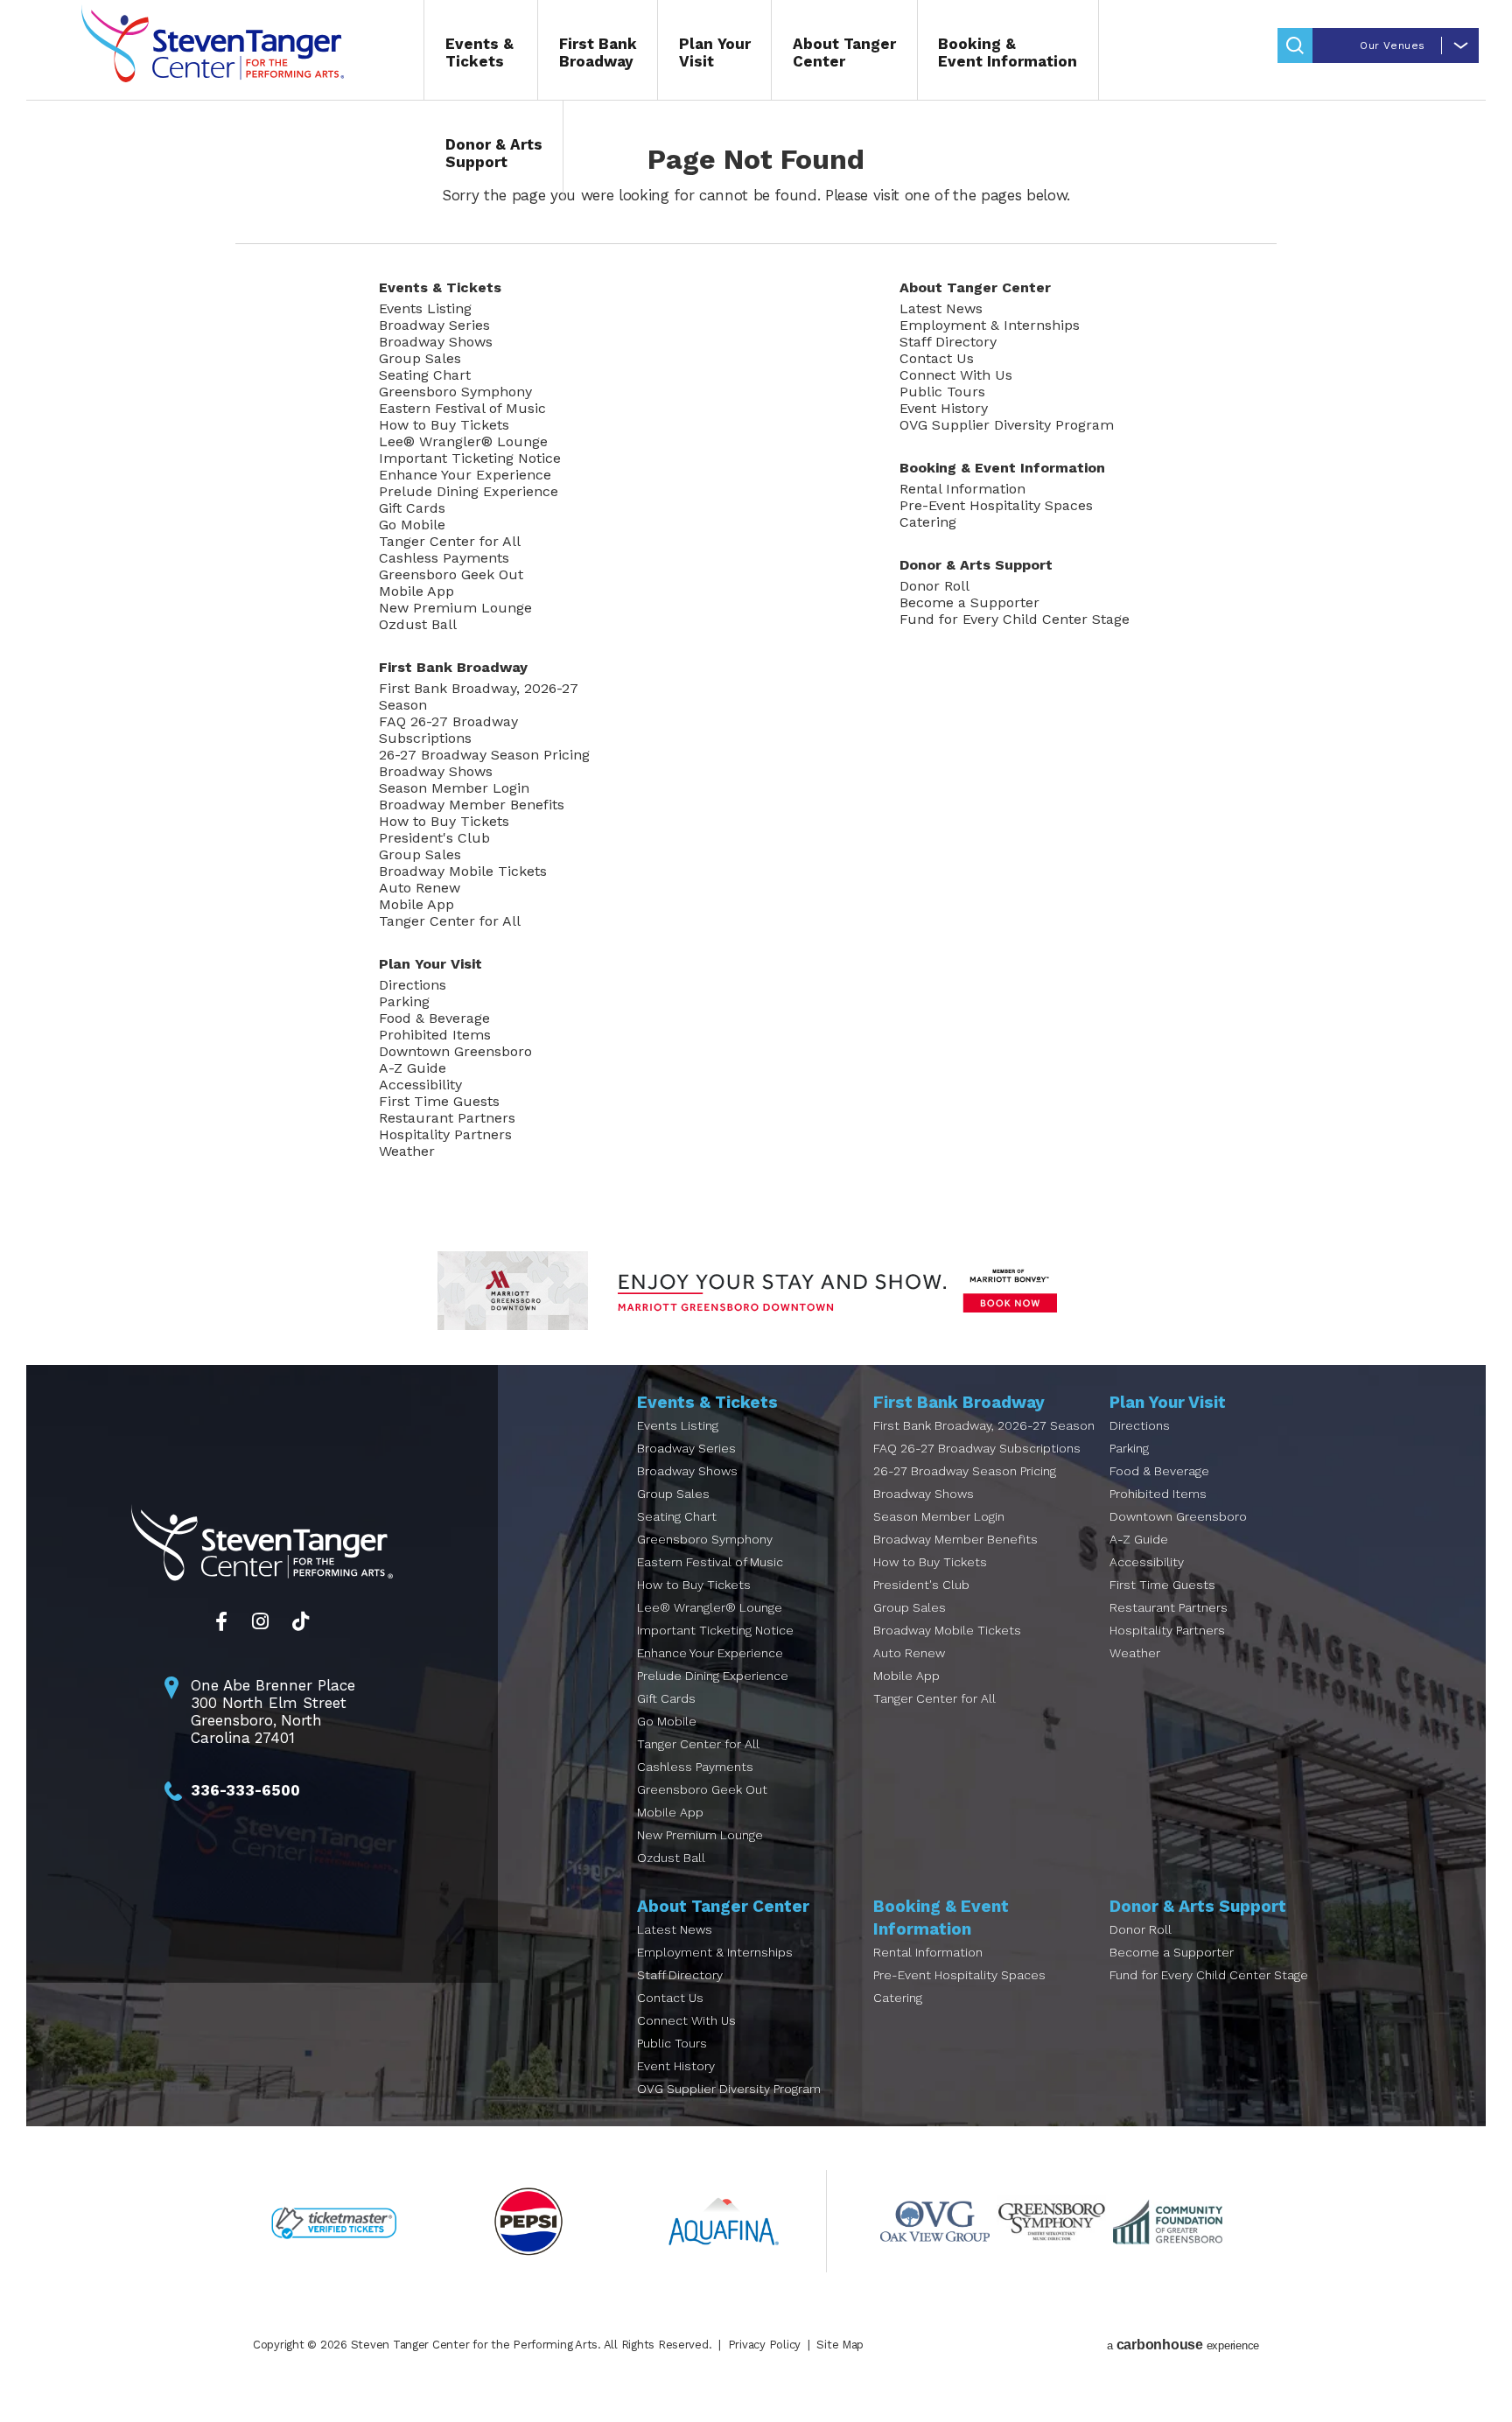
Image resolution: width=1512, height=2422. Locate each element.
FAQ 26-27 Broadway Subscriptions (448, 730)
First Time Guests (439, 1101)
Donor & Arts (494, 153)
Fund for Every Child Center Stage (1015, 619)
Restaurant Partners (447, 1118)
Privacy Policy (764, 2345)
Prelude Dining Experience (469, 491)
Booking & (1008, 52)
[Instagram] (260, 1621)
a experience (1183, 2345)
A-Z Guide (413, 1068)
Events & (479, 52)
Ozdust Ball (418, 624)
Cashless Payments (444, 558)
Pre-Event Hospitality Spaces (996, 505)
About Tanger (844, 52)
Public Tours (942, 392)
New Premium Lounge (455, 608)
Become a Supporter (969, 602)
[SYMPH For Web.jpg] (1051, 2221)
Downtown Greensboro (455, 1051)
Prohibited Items (435, 1035)
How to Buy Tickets (444, 425)
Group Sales (420, 358)
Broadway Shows (436, 342)
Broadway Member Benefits (472, 805)
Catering (928, 522)
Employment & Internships (990, 325)
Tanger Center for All (450, 541)
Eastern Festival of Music (462, 408)
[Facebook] (221, 1621)
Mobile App (416, 591)
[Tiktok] (301, 1621)
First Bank (598, 52)
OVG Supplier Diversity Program (1007, 425)
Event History (944, 408)
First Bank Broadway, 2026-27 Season (479, 696)
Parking (404, 1001)
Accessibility (420, 1085)
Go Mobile (412, 525)
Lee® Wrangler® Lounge (463, 441)
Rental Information (962, 489)
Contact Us (937, 358)
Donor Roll (934, 586)
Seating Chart (425, 375)
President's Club (434, 838)
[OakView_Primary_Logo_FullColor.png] (935, 2221)
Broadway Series (434, 325)
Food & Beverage (434, 1018)
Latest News (941, 308)
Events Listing (425, 308)
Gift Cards (412, 508)
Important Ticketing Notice (470, 458)
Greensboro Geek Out (451, 574)
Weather (407, 1151)
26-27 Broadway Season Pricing (484, 755)
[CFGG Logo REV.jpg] (1168, 2221)
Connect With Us (956, 375)
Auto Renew (420, 888)
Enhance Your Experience (465, 475)
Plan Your (715, 52)
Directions (413, 985)
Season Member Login (454, 788)
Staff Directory (948, 342)
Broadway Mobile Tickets (463, 871)
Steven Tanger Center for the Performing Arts (213, 44)
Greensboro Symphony (455, 392)
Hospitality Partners (445, 1134)
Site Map (840, 2345)
